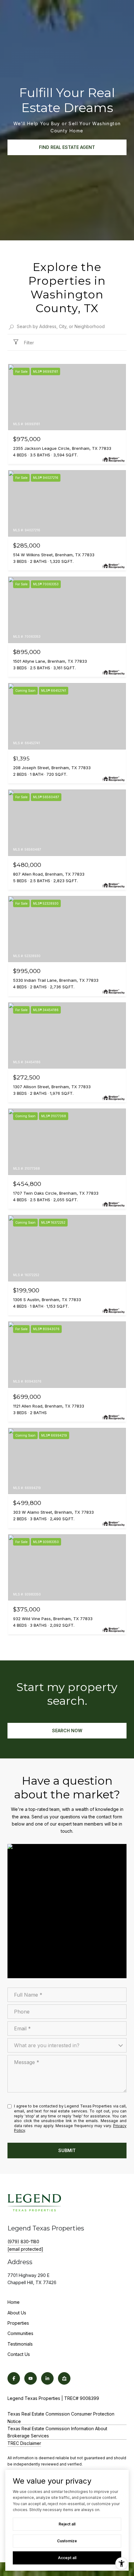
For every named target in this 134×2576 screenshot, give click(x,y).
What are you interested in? (47, 2045)
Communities (20, 2333)
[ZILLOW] (64, 2378)
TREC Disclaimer (24, 2443)
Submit (67, 2150)
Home (14, 2302)
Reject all (67, 2524)
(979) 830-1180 (23, 2242)
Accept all (67, 2558)
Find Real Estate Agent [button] (67, 147)
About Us (17, 2313)
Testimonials (20, 2344)
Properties (18, 2323)
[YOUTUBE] (31, 2378)
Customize (67, 2541)
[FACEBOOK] (14, 2378)
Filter (28, 343)
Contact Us (19, 2354)
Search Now (67, 1730)
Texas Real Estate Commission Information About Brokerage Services (57, 2432)
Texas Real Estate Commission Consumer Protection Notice (61, 2417)
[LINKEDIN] (47, 2378)
